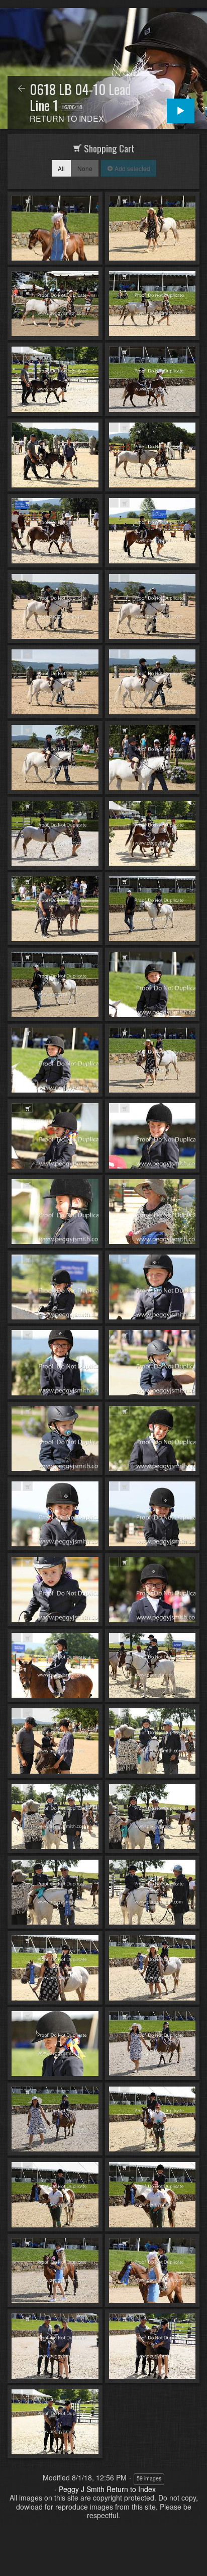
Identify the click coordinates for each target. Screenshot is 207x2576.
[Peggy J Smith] (22, 89)
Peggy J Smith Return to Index (107, 2489)
